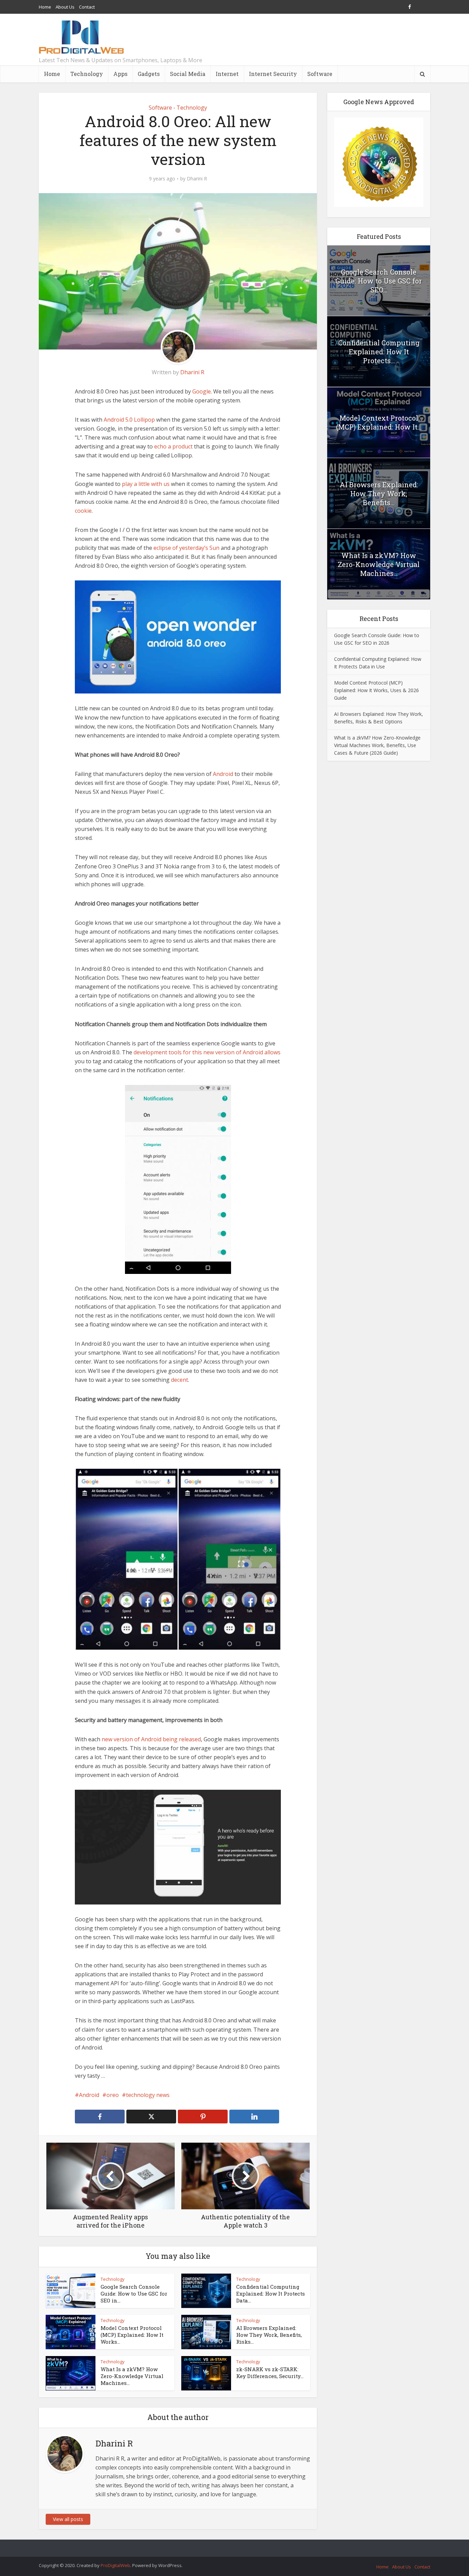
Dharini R (197, 179)
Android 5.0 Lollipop (129, 420)
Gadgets (149, 74)
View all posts (68, 2519)
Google (202, 391)
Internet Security (273, 74)
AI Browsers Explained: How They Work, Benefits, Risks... (269, 2335)
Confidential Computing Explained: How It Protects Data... (271, 2294)
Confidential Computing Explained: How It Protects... (379, 352)
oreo (113, 2095)
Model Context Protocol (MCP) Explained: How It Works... (132, 2335)
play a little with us (146, 484)
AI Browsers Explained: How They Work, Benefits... (379, 493)
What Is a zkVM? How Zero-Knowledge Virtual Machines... (132, 2376)
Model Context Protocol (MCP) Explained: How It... (379, 422)
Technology (87, 74)
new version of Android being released (151, 1739)
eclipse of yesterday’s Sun (186, 548)
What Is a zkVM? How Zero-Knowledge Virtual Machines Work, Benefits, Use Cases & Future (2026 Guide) (377, 745)
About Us (65, 7)
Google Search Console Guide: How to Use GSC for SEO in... (134, 2294)
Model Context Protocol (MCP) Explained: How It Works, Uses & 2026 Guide (376, 690)
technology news (148, 2095)
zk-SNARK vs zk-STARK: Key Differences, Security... (270, 2373)
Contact (87, 7)
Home (45, 7)
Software (320, 74)
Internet (227, 74)
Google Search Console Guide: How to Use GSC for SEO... (379, 281)
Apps (120, 74)
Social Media (188, 74)
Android (223, 774)
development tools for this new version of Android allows (207, 1052)
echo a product (173, 446)
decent (180, 1380)
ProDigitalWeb (115, 2565)
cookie (83, 511)
